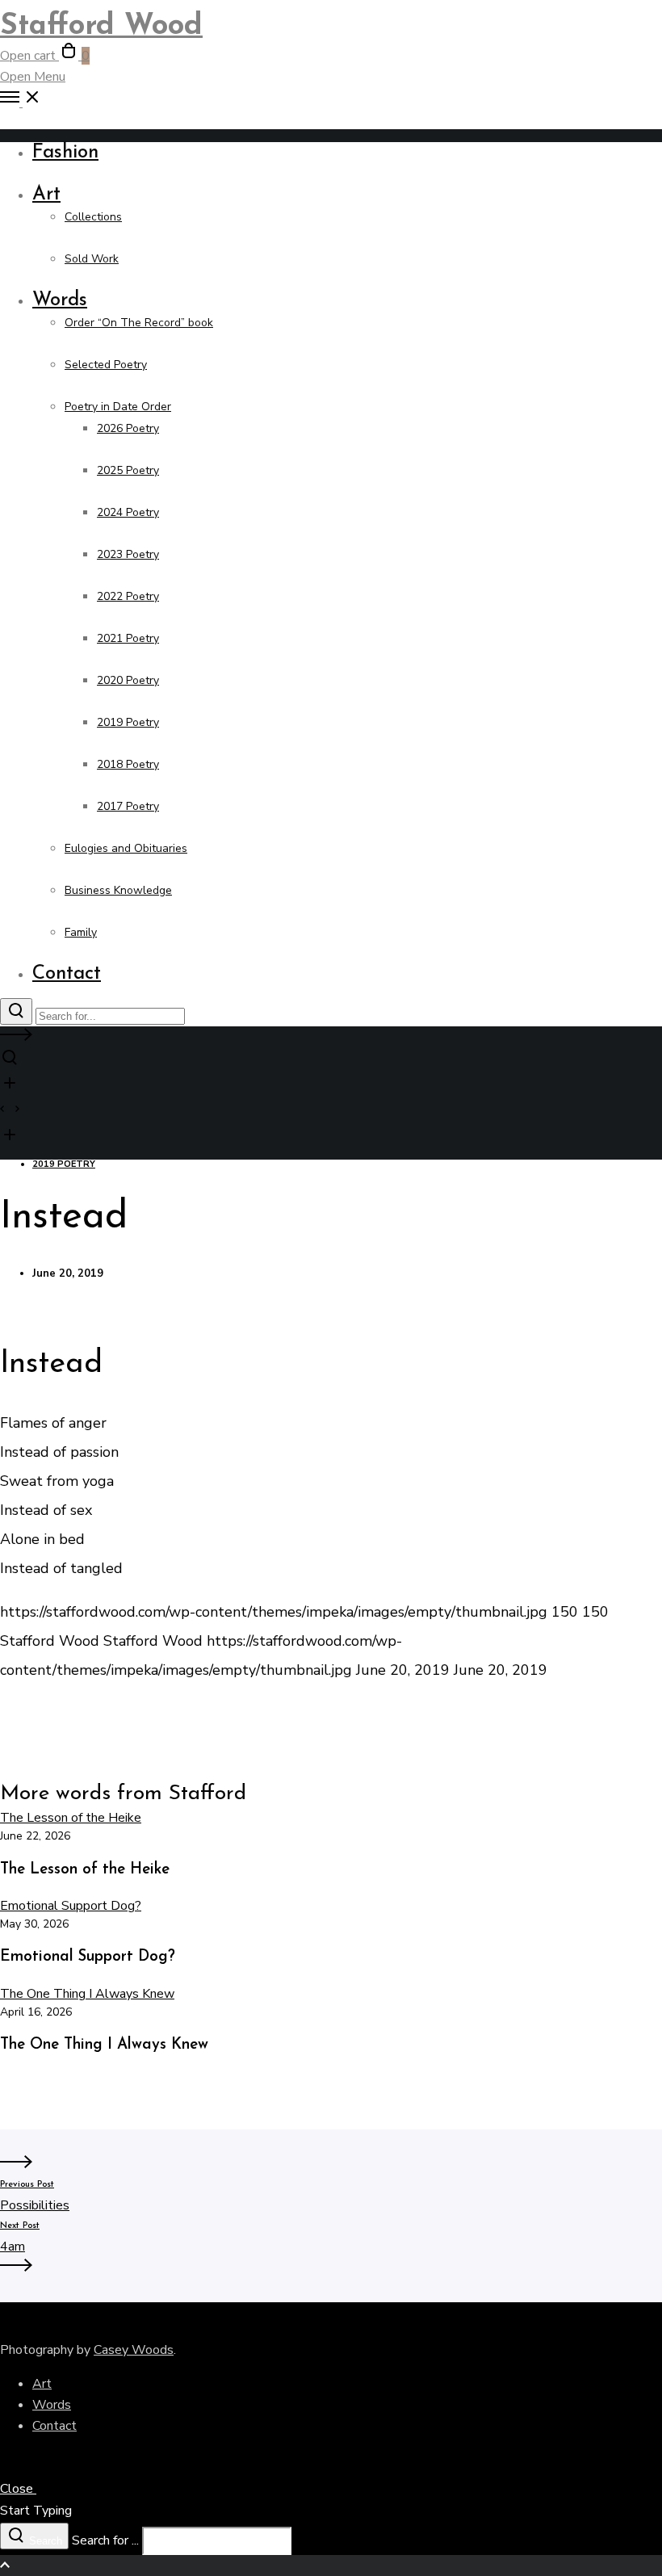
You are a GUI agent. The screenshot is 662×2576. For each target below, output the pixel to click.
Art (42, 2384)
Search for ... (105, 2540)
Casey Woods (134, 2350)
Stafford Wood (101, 27)
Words (52, 2405)
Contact (54, 2426)
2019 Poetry (64, 1164)
